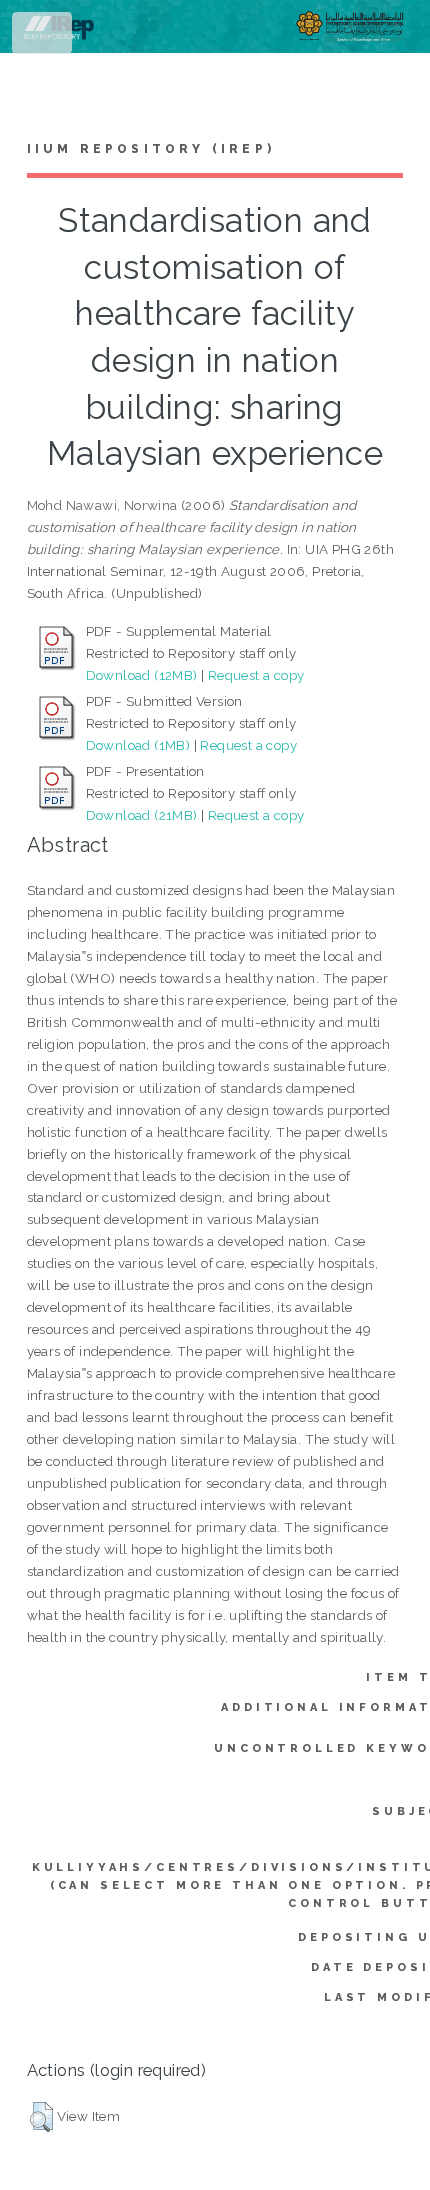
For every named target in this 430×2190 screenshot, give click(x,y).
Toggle (43, 37)
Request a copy (256, 675)
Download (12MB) (142, 675)
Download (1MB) (138, 745)
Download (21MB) (142, 815)
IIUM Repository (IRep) (151, 149)
